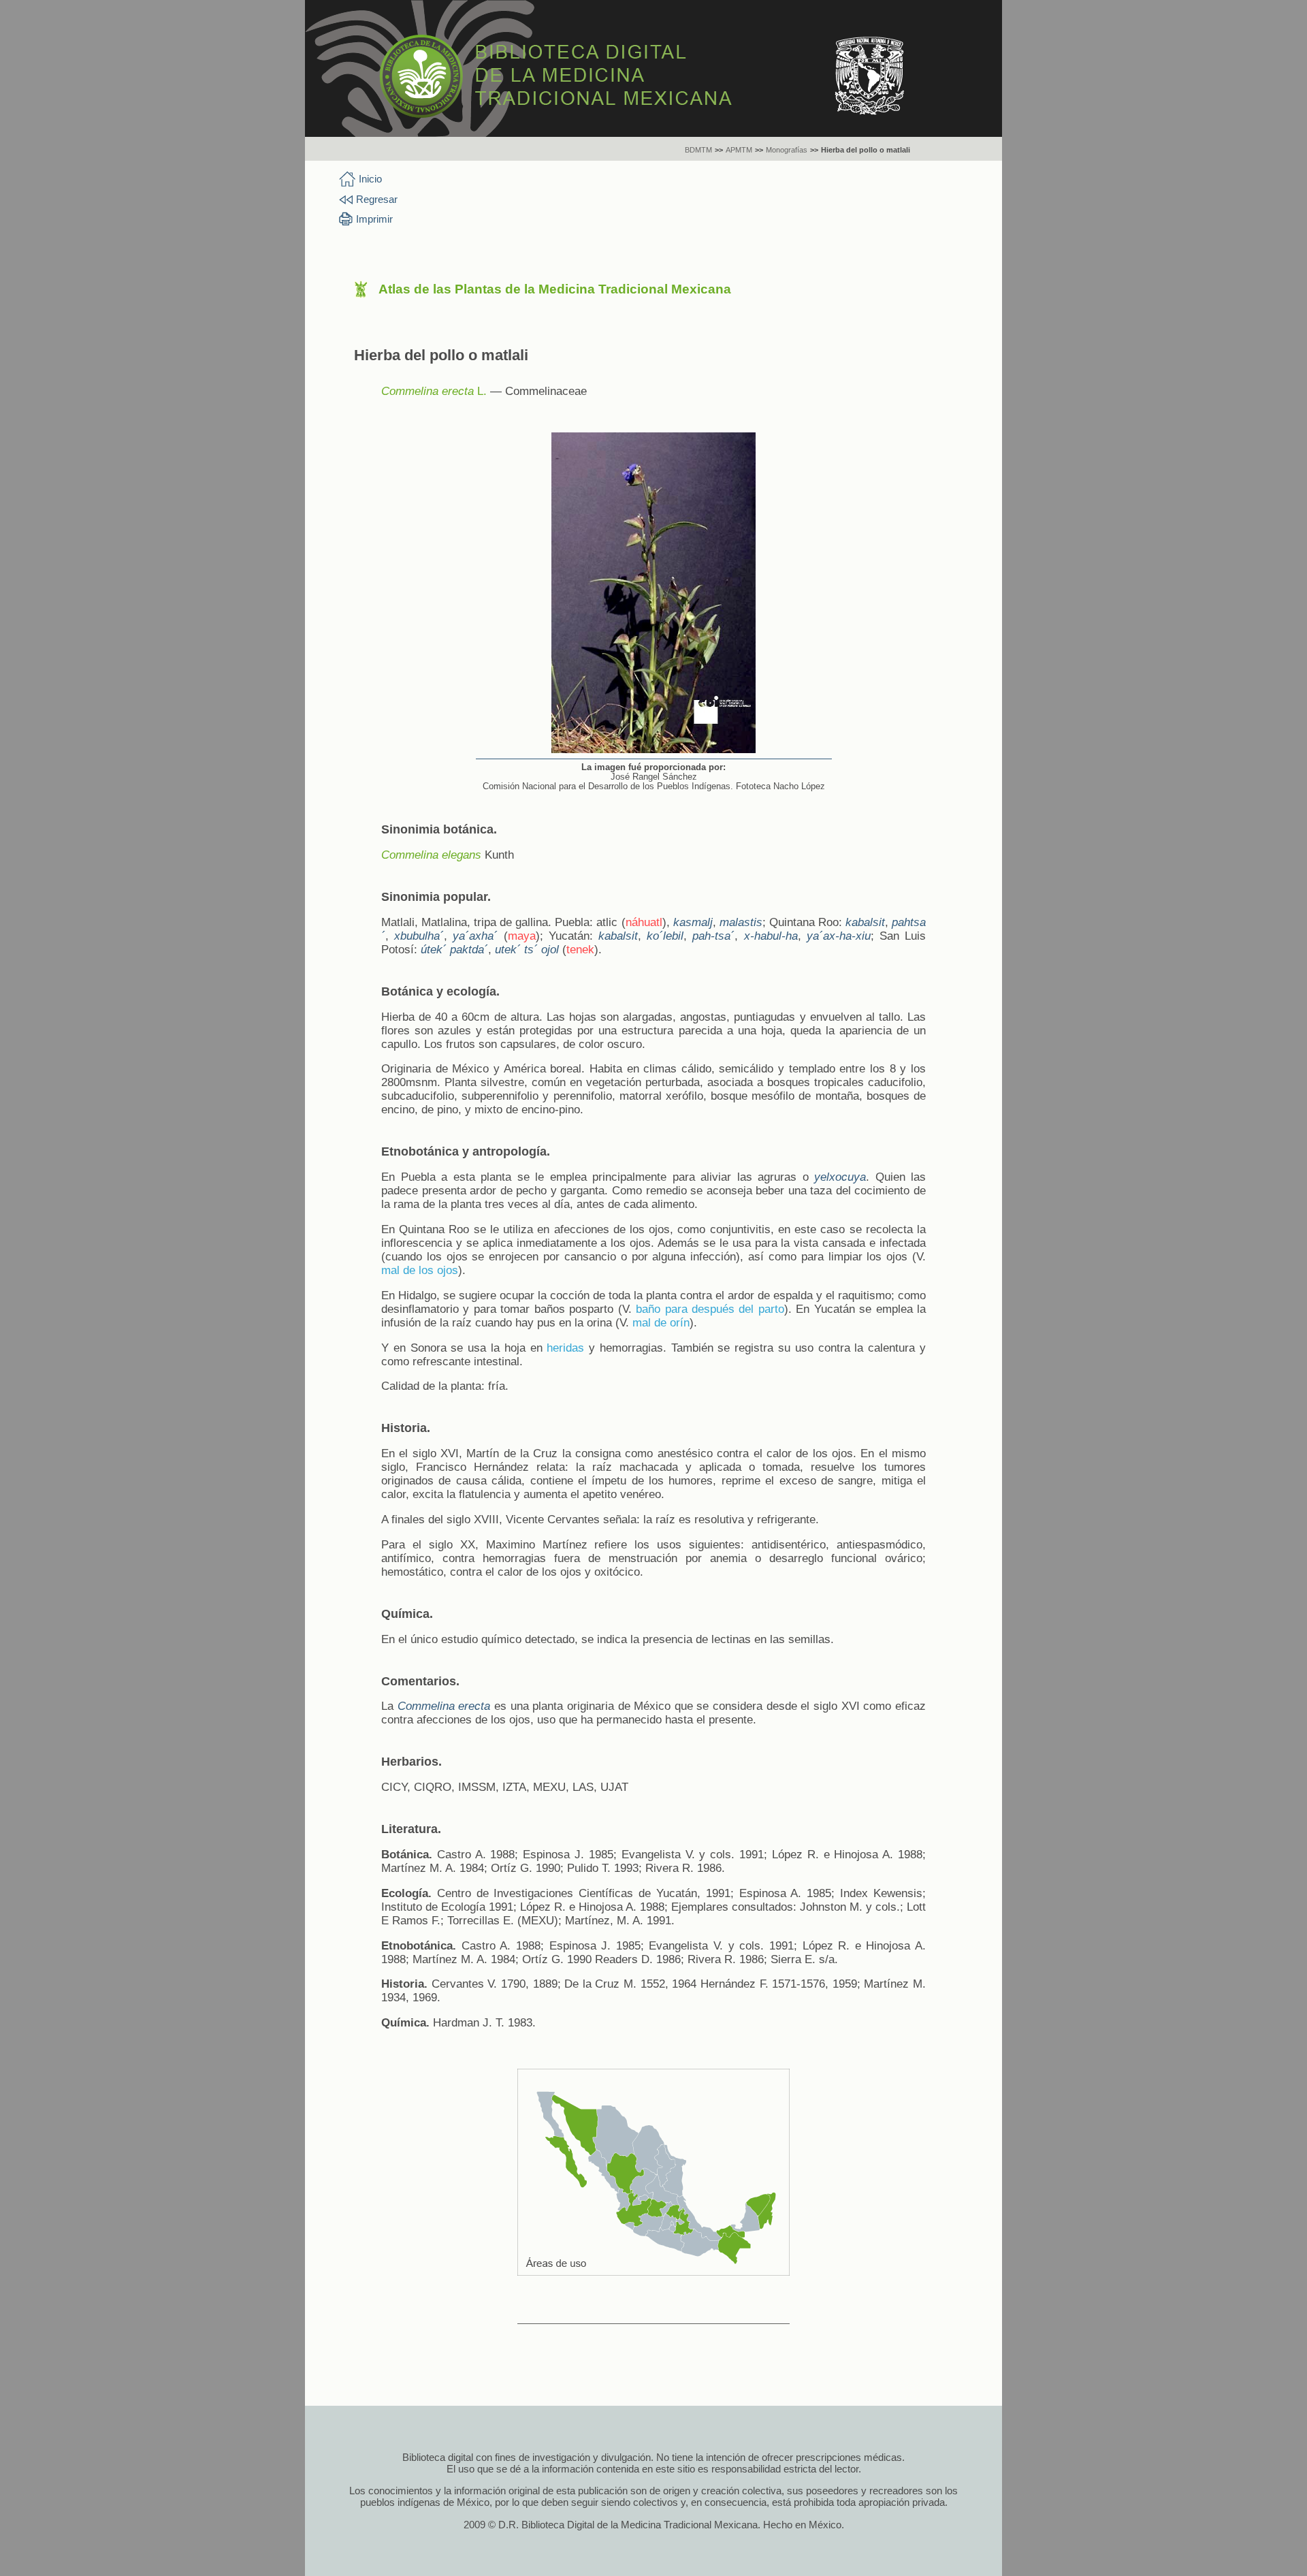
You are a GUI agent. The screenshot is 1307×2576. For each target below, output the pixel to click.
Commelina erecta (427, 391)
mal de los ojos (420, 1270)
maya (522, 936)
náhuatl (644, 922)
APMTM (739, 150)
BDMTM (698, 150)
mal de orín (661, 1323)
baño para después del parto (710, 1309)
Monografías (787, 150)
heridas (565, 1348)
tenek (580, 950)
